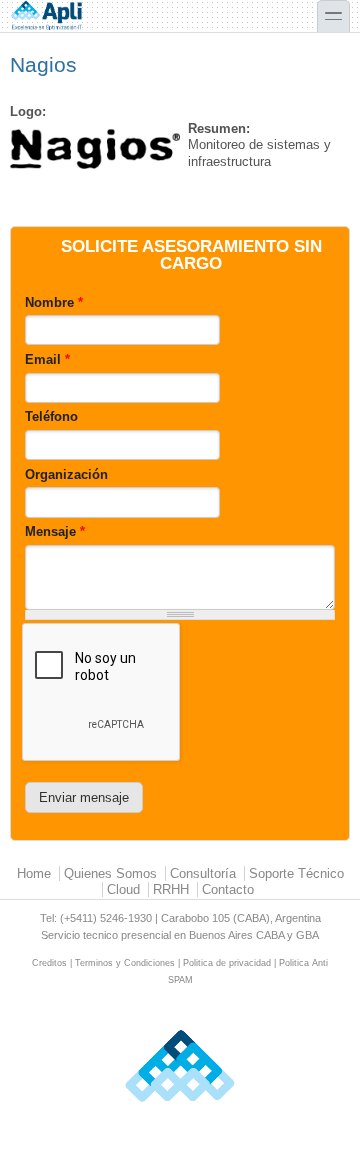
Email (47, 359)
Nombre (54, 302)
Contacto (228, 889)
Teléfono (51, 416)
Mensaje (55, 531)
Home (34, 873)
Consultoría (203, 873)
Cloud (123, 889)
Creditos (49, 963)
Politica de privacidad (227, 963)
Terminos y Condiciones (125, 963)
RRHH (171, 889)
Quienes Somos (110, 873)
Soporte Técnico (296, 873)
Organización (66, 474)
